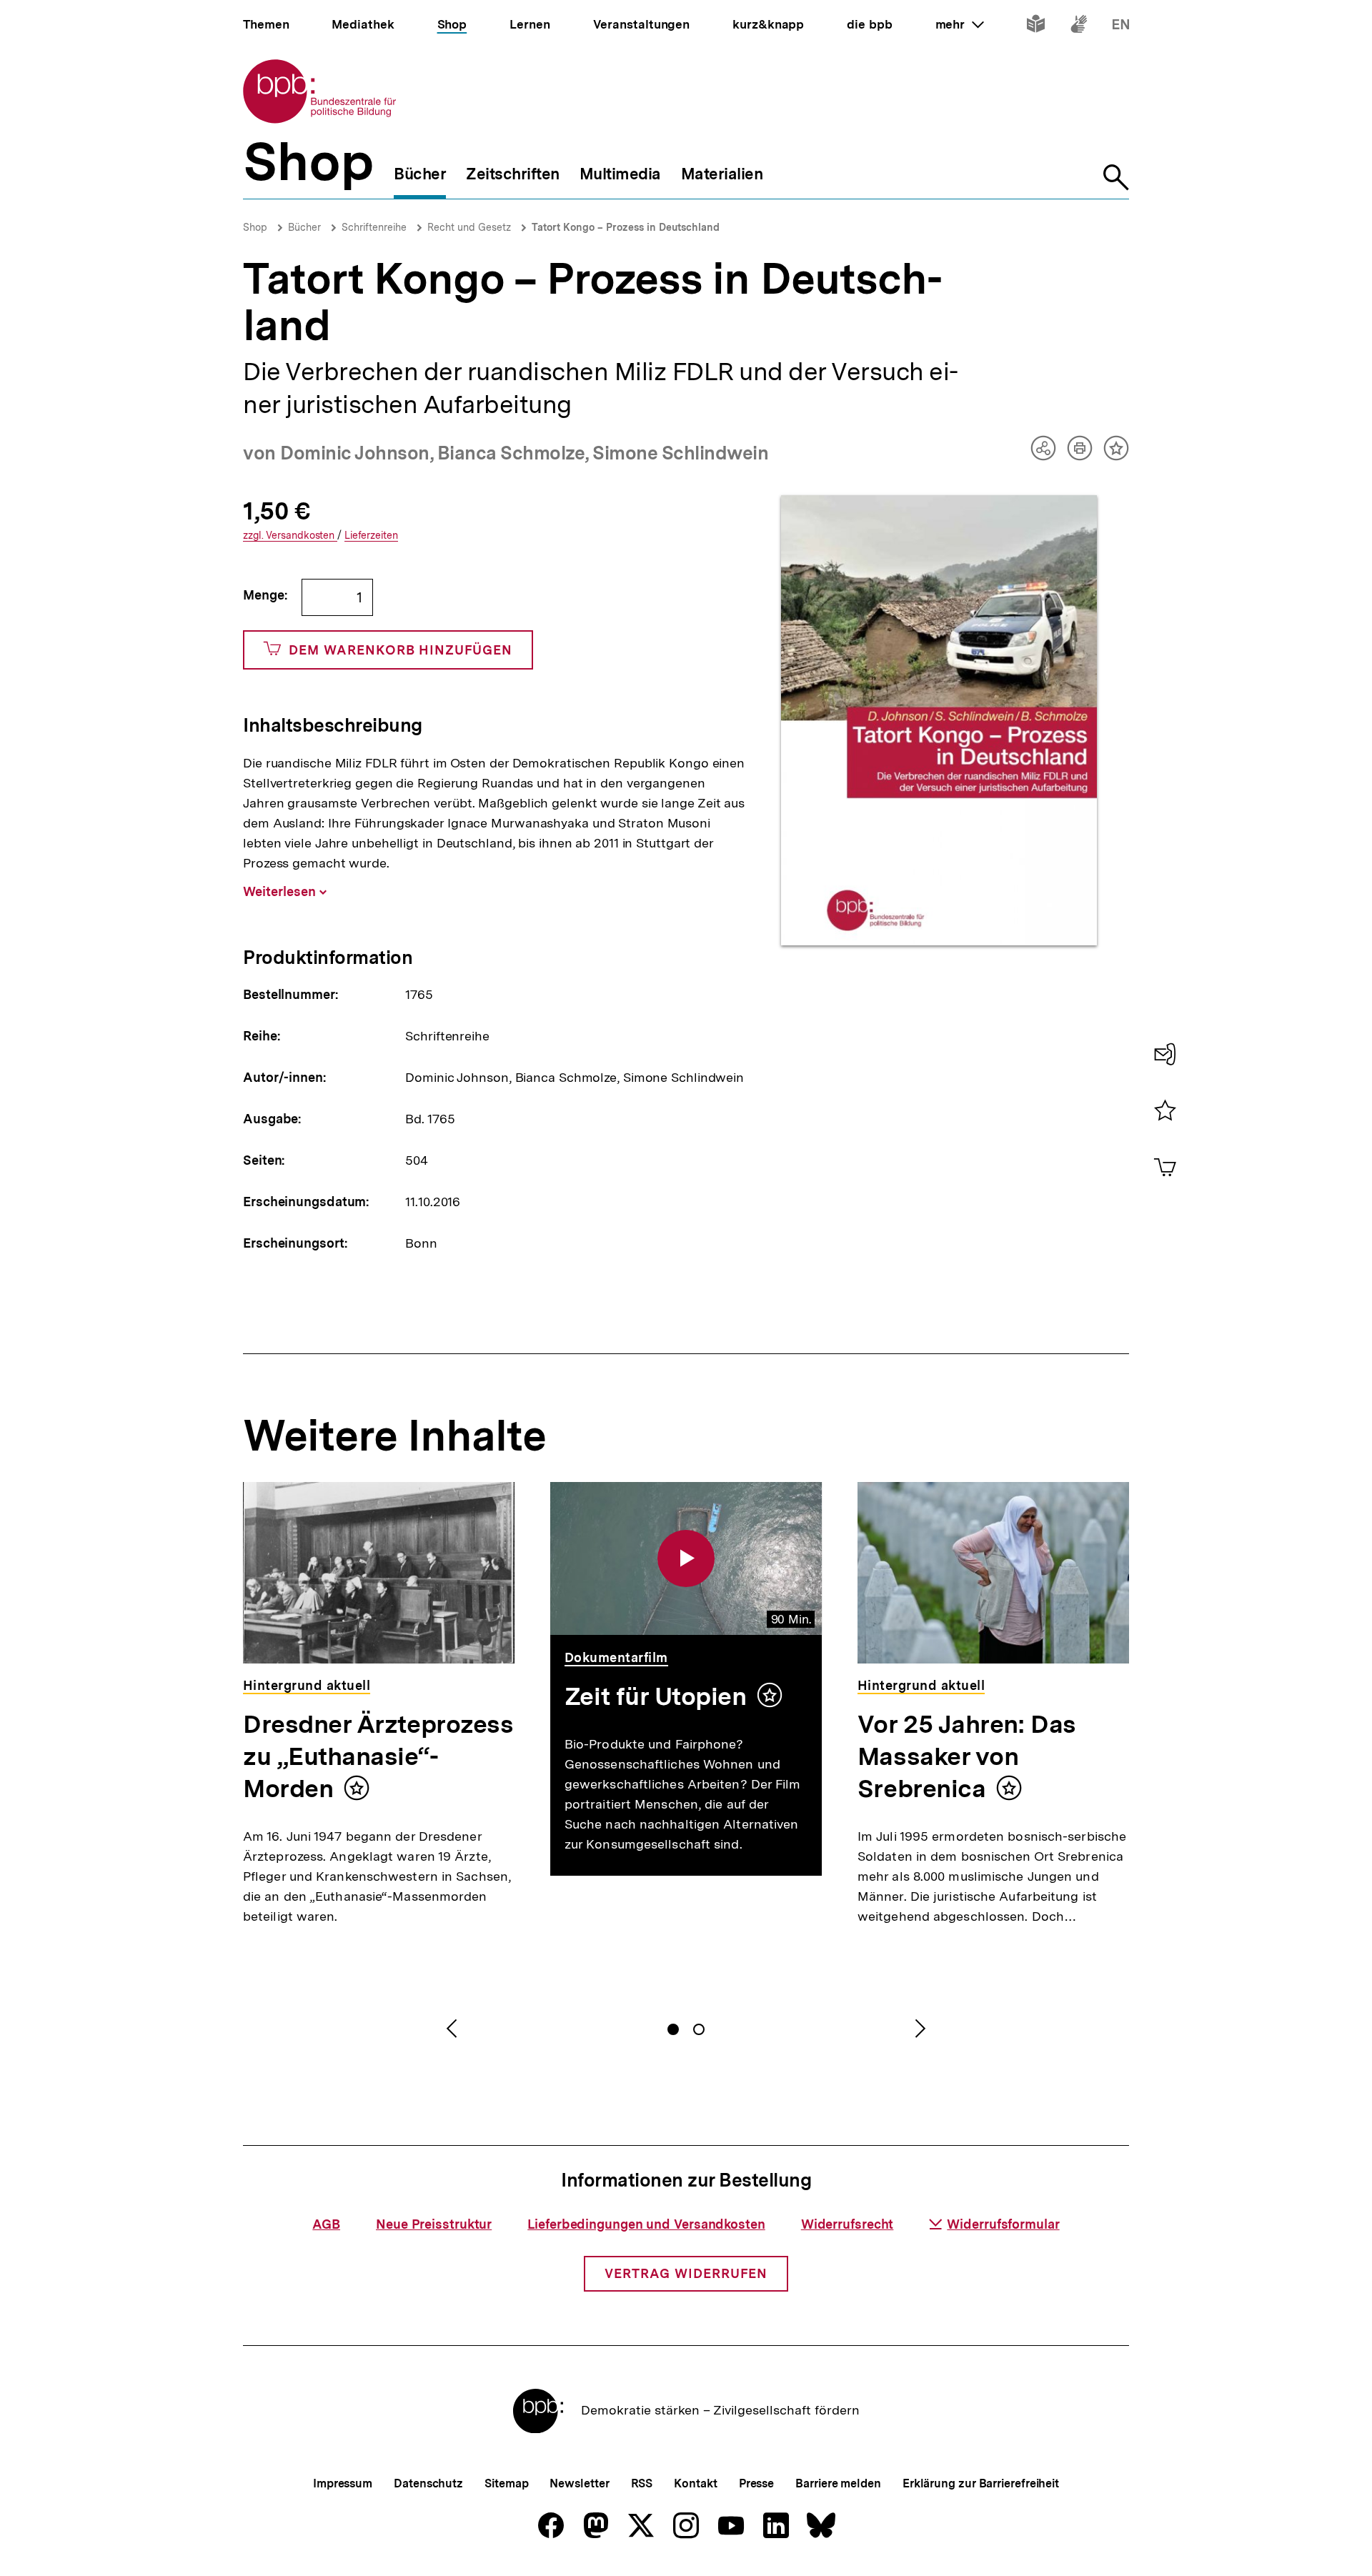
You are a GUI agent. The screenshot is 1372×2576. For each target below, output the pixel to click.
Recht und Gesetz (469, 227)
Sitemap (506, 2483)
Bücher (304, 227)
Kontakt (695, 2483)
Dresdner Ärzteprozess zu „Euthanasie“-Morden (378, 1756)
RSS (642, 2483)
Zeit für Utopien (656, 1696)
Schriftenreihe (374, 227)
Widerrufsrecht (847, 2224)
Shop (255, 227)
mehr (960, 24)
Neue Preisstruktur (434, 2224)
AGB (326, 2224)
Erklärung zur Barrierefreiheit (981, 2483)
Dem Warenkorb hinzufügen (401, 650)
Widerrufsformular (1003, 2224)
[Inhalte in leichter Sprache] (1036, 27)
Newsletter (579, 2483)
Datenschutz (428, 2483)
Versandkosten (290, 536)
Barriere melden (838, 2483)
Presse (756, 2483)
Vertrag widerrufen (686, 2273)
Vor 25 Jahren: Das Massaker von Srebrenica (967, 1756)
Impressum (343, 2483)
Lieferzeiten (371, 536)
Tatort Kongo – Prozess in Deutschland (626, 227)
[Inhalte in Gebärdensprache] (1079, 27)
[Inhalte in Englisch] (1121, 27)
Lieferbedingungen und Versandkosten (646, 2224)
